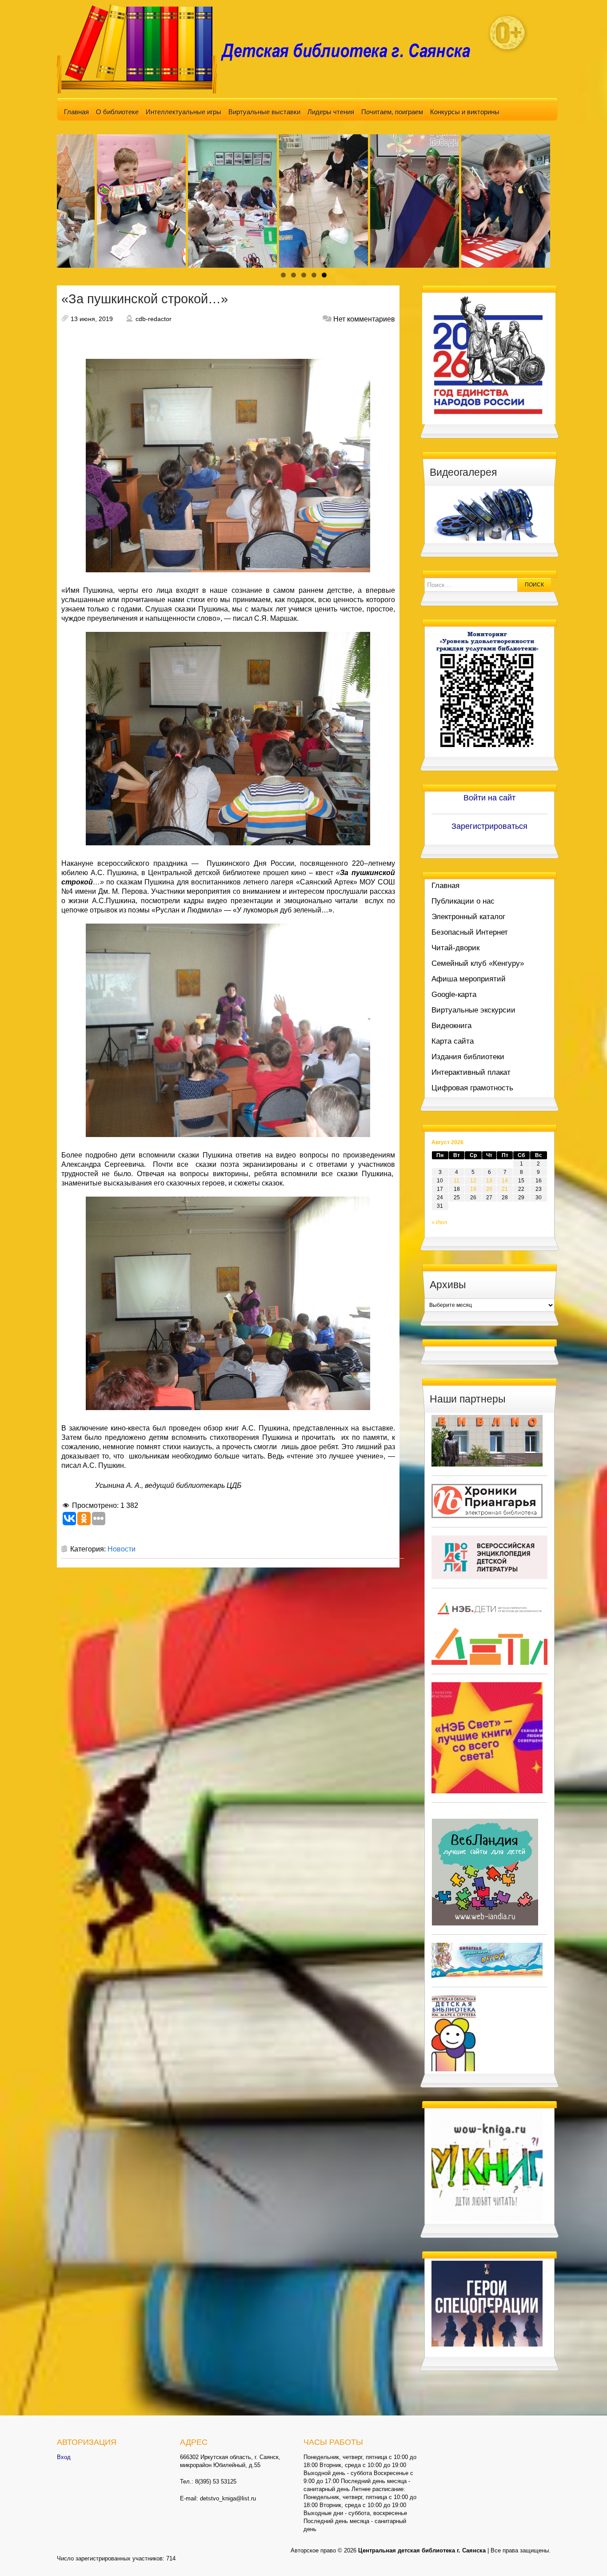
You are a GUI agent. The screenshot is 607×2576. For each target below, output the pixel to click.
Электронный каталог (468, 917)
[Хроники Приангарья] (487, 1500)
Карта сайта (453, 1041)
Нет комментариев (364, 319)
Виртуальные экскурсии (473, 1010)
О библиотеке (117, 112)
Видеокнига (451, 1026)
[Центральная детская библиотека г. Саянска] (271, 48)
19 (473, 1189)
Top (586, 2555)
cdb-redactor (154, 319)
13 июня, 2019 (92, 319)
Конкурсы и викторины (465, 112)
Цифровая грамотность (472, 1088)
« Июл (439, 1222)
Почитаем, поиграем (392, 112)
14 (505, 1181)
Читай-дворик (455, 948)
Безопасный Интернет (470, 932)
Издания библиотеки (468, 1057)
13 (489, 1181)
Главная (76, 112)
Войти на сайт (489, 798)
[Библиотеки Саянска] (487, 1440)
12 (473, 1181)
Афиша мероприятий (469, 979)
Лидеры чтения (331, 112)
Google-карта (454, 995)
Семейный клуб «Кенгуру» (478, 963)
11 (457, 1181)
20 (489, 1189)
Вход (64, 2457)
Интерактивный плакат (471, 1072)
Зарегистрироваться (489, 826)
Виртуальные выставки (264, 112)
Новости (122, 1549)
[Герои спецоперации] (487, 2303)
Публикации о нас (463, 901)
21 (505, 1189)
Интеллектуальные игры (184, 112)
